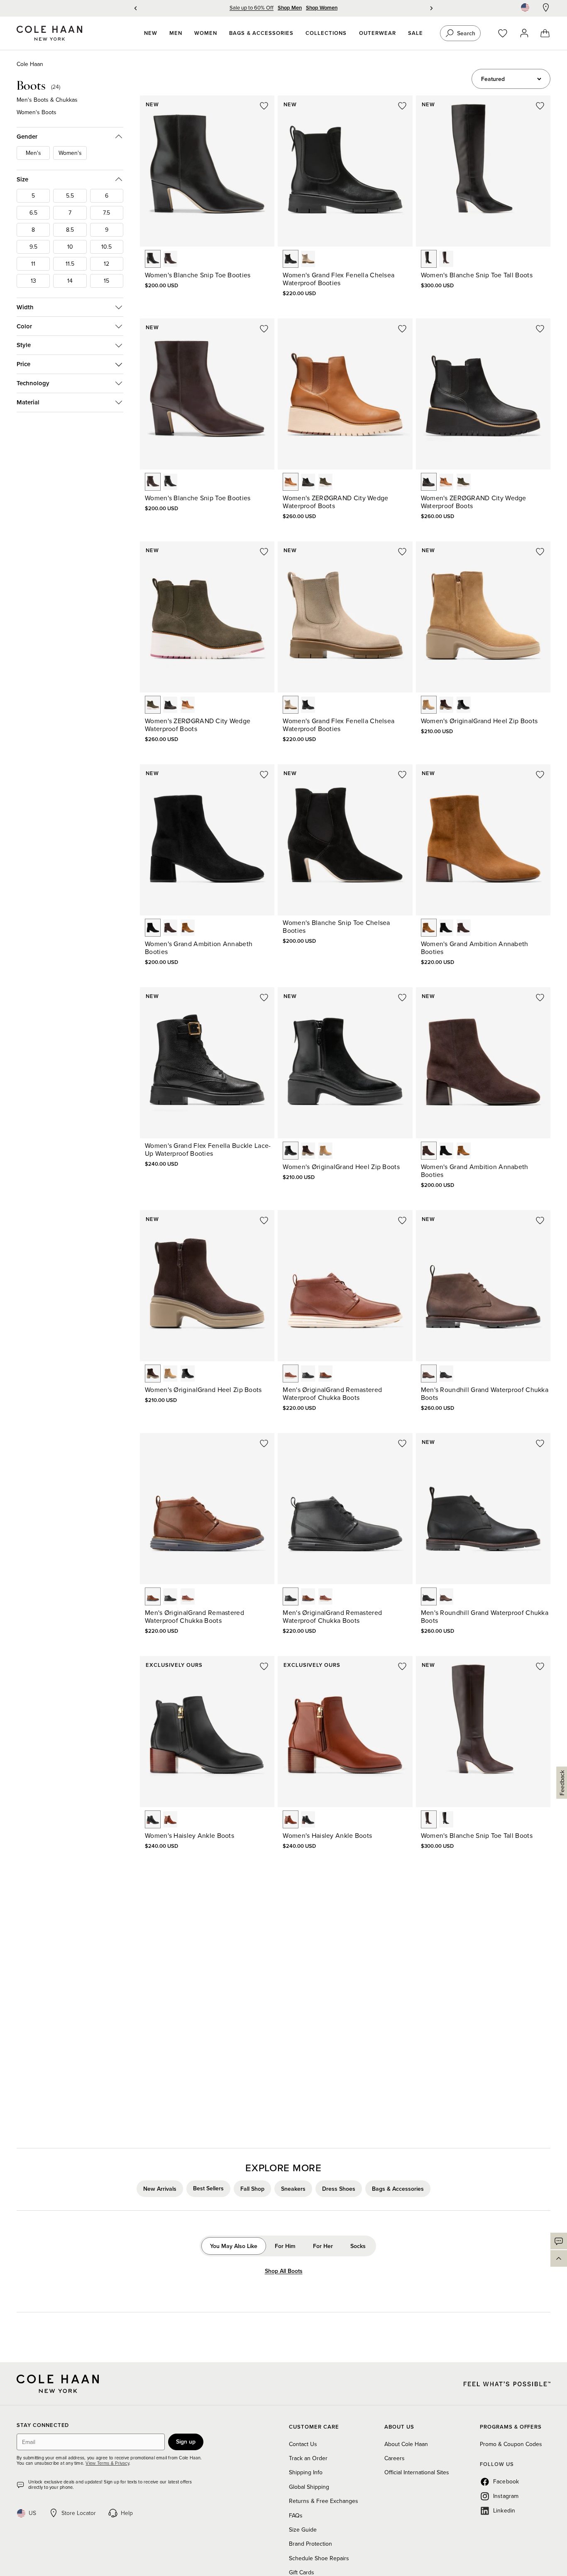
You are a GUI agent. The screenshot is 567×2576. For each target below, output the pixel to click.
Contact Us (303, 2444)
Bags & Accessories (398, 2188)
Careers (395, 2458)
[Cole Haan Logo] (58, 2384)
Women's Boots (37, 112)
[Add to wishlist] (264, 106)
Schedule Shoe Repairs (319, 2558)
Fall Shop (252, 2188)
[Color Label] (153, 259)
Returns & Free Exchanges (324, 2501)
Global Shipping (309, 2487)
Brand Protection (310, 2544)
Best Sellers (208, 2188)
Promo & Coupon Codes (511, 2444)
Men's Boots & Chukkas (47, 100)
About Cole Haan (406, 2444)
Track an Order (308, 2458)
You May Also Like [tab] (234, 2246)
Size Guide (303, 2530)
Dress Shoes (339, 2188)
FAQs (296, 2515)
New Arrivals (160, 2188)
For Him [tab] (285, 2246)
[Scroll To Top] (559, 2258)
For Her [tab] (323, 2246)
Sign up (186, 2441)
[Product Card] (207, 171)
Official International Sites (417, 2472)
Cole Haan (30, 64)
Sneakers (293, 2188)
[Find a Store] (546, 7)
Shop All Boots (284, 2271)
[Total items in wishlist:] (507, 33)
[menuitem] (151, 33)
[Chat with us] (559, 2241)
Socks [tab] (358, 2246)
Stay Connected (43, 2426)
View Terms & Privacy (107, 2463)
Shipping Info (306, 2472)
